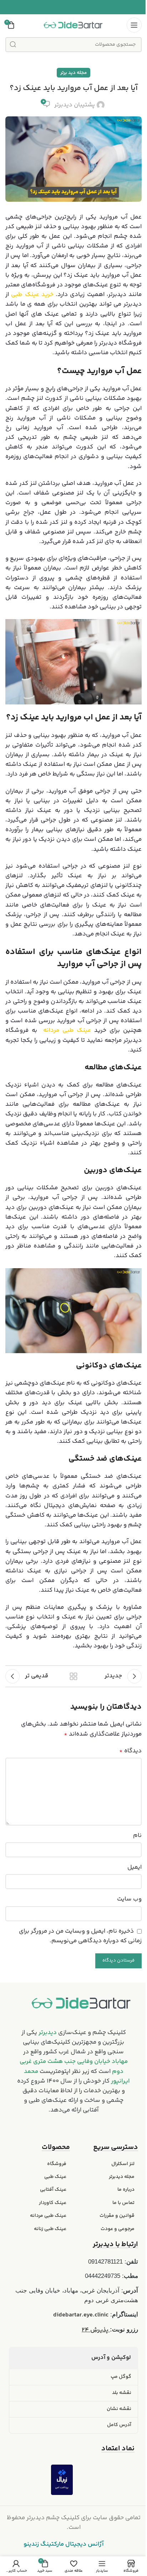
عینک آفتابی (53, 2190)
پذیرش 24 (96, 2330)
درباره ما (126, 2190)
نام (137, 1836)
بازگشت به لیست (73, 1676)
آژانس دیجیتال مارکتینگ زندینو (64, 2544)
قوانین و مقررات (117, 2216)
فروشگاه (57, 2164)
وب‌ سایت (129, 1899)
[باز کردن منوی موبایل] (134, 25)
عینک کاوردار (53, 2203)
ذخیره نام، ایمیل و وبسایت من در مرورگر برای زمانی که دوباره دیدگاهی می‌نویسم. (80, 1936)
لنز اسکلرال (123, 2164)
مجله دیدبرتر (122, 2177)
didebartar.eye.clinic (81, 2315)
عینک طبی (55, 2177)
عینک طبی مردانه (48, 2216)
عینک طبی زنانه (50, 2229)
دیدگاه (130, 1751)
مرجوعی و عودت (118, 2229)
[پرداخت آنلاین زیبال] (62, 2480)
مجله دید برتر (73, 73)
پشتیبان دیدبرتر (75, 105)
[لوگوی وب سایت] (73, 25)
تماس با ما (123, 2203)
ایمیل (135, 1867)
